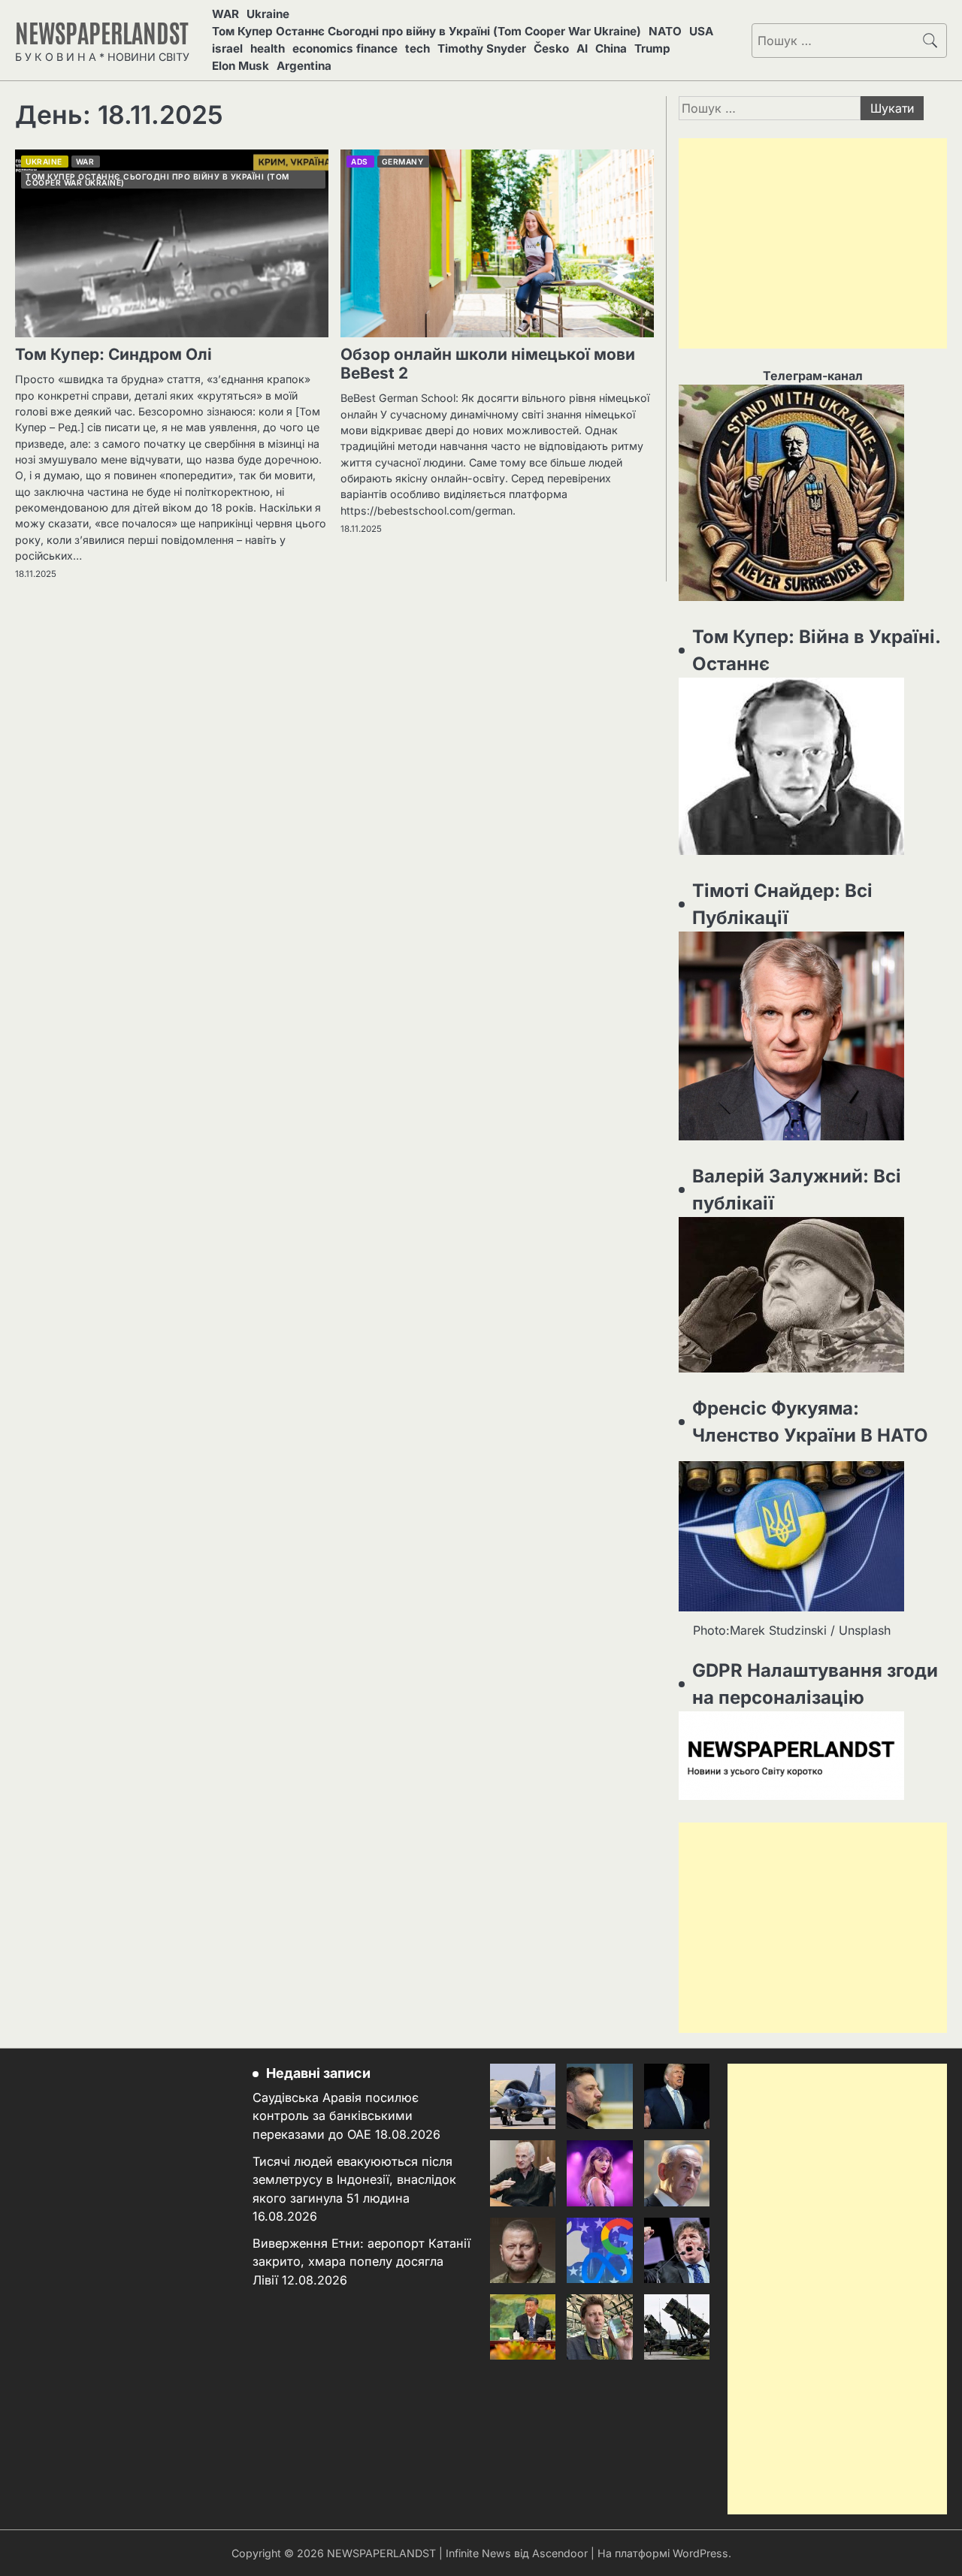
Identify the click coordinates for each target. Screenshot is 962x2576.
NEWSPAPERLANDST (102, 32)
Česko (551, 48)
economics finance (345, 48)
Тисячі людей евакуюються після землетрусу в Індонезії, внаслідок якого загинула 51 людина (354, 2180)
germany (403, 162)
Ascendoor (560, 2553)
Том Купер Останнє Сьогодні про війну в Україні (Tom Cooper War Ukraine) (427, 31)
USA (701, 31)
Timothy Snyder (482, 48)
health (268, 48)
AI (582, 48)
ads (360, 162)
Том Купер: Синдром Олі (113, 354)
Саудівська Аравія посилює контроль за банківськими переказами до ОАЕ (336, 2116)
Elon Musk (240, 66)
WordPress (700, 2553)
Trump (652, 48)
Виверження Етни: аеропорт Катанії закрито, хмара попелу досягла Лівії (362, 2262)
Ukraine (268, 14)
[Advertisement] (813, 243)
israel (227, 48)
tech (417, 48)
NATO (665, 31)
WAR (225, 14)
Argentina (304, 66)
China (611, 48)
